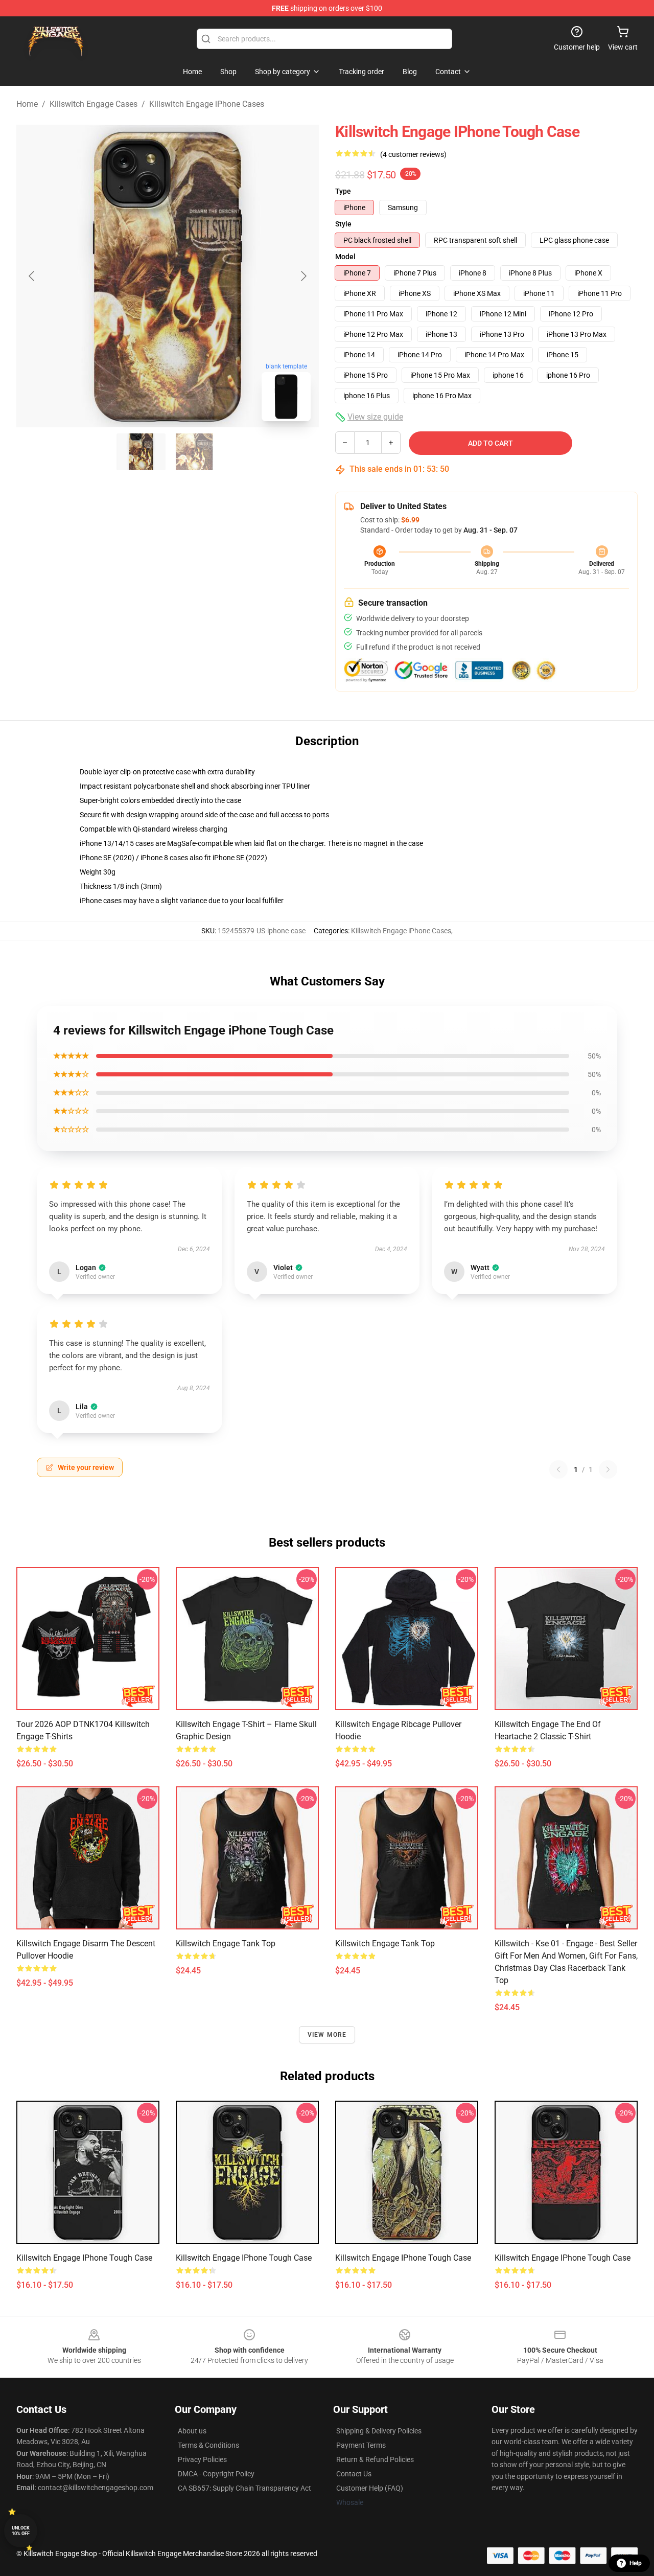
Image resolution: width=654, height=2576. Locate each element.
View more (327, 2035)
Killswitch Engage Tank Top (226, 1943)
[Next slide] (303, 276)
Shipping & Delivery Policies (379, 2431)
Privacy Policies (202, 2459)
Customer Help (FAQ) (370, 2488)
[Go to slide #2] (194, 452)
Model (345, 257)
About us (192, 2431)
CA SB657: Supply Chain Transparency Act (244, 2488)
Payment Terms (361, 2445)
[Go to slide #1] (141, 452)
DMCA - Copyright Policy (216, 2474)
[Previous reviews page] (558, 1469)
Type (343, 191)
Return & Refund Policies (375, 2459)
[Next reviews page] (608, 1469)
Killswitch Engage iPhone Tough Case (84, 2258)
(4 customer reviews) (413, 154)
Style (343, 224)
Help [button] (636, 2563)
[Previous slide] (32, 276)
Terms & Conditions (208, 2445)
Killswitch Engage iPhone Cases (207, 104)
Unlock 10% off (21, 2531)
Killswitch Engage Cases (94, 104)
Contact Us (354, 2474)
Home (27, 104)
